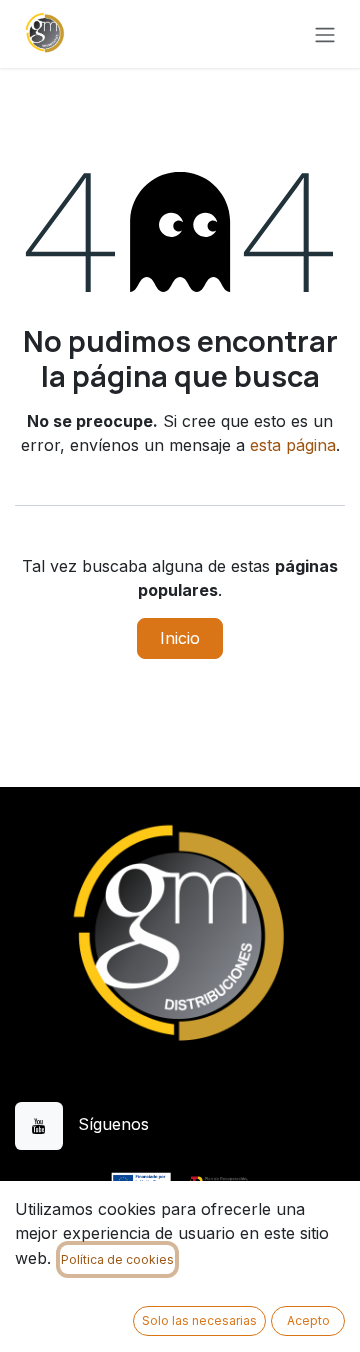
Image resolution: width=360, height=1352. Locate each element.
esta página (293, 445)
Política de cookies (117, 1259)
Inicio (180, 638)
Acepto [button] (308, 1320)
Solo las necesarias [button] (199, 1320)
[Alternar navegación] (325, 34)
